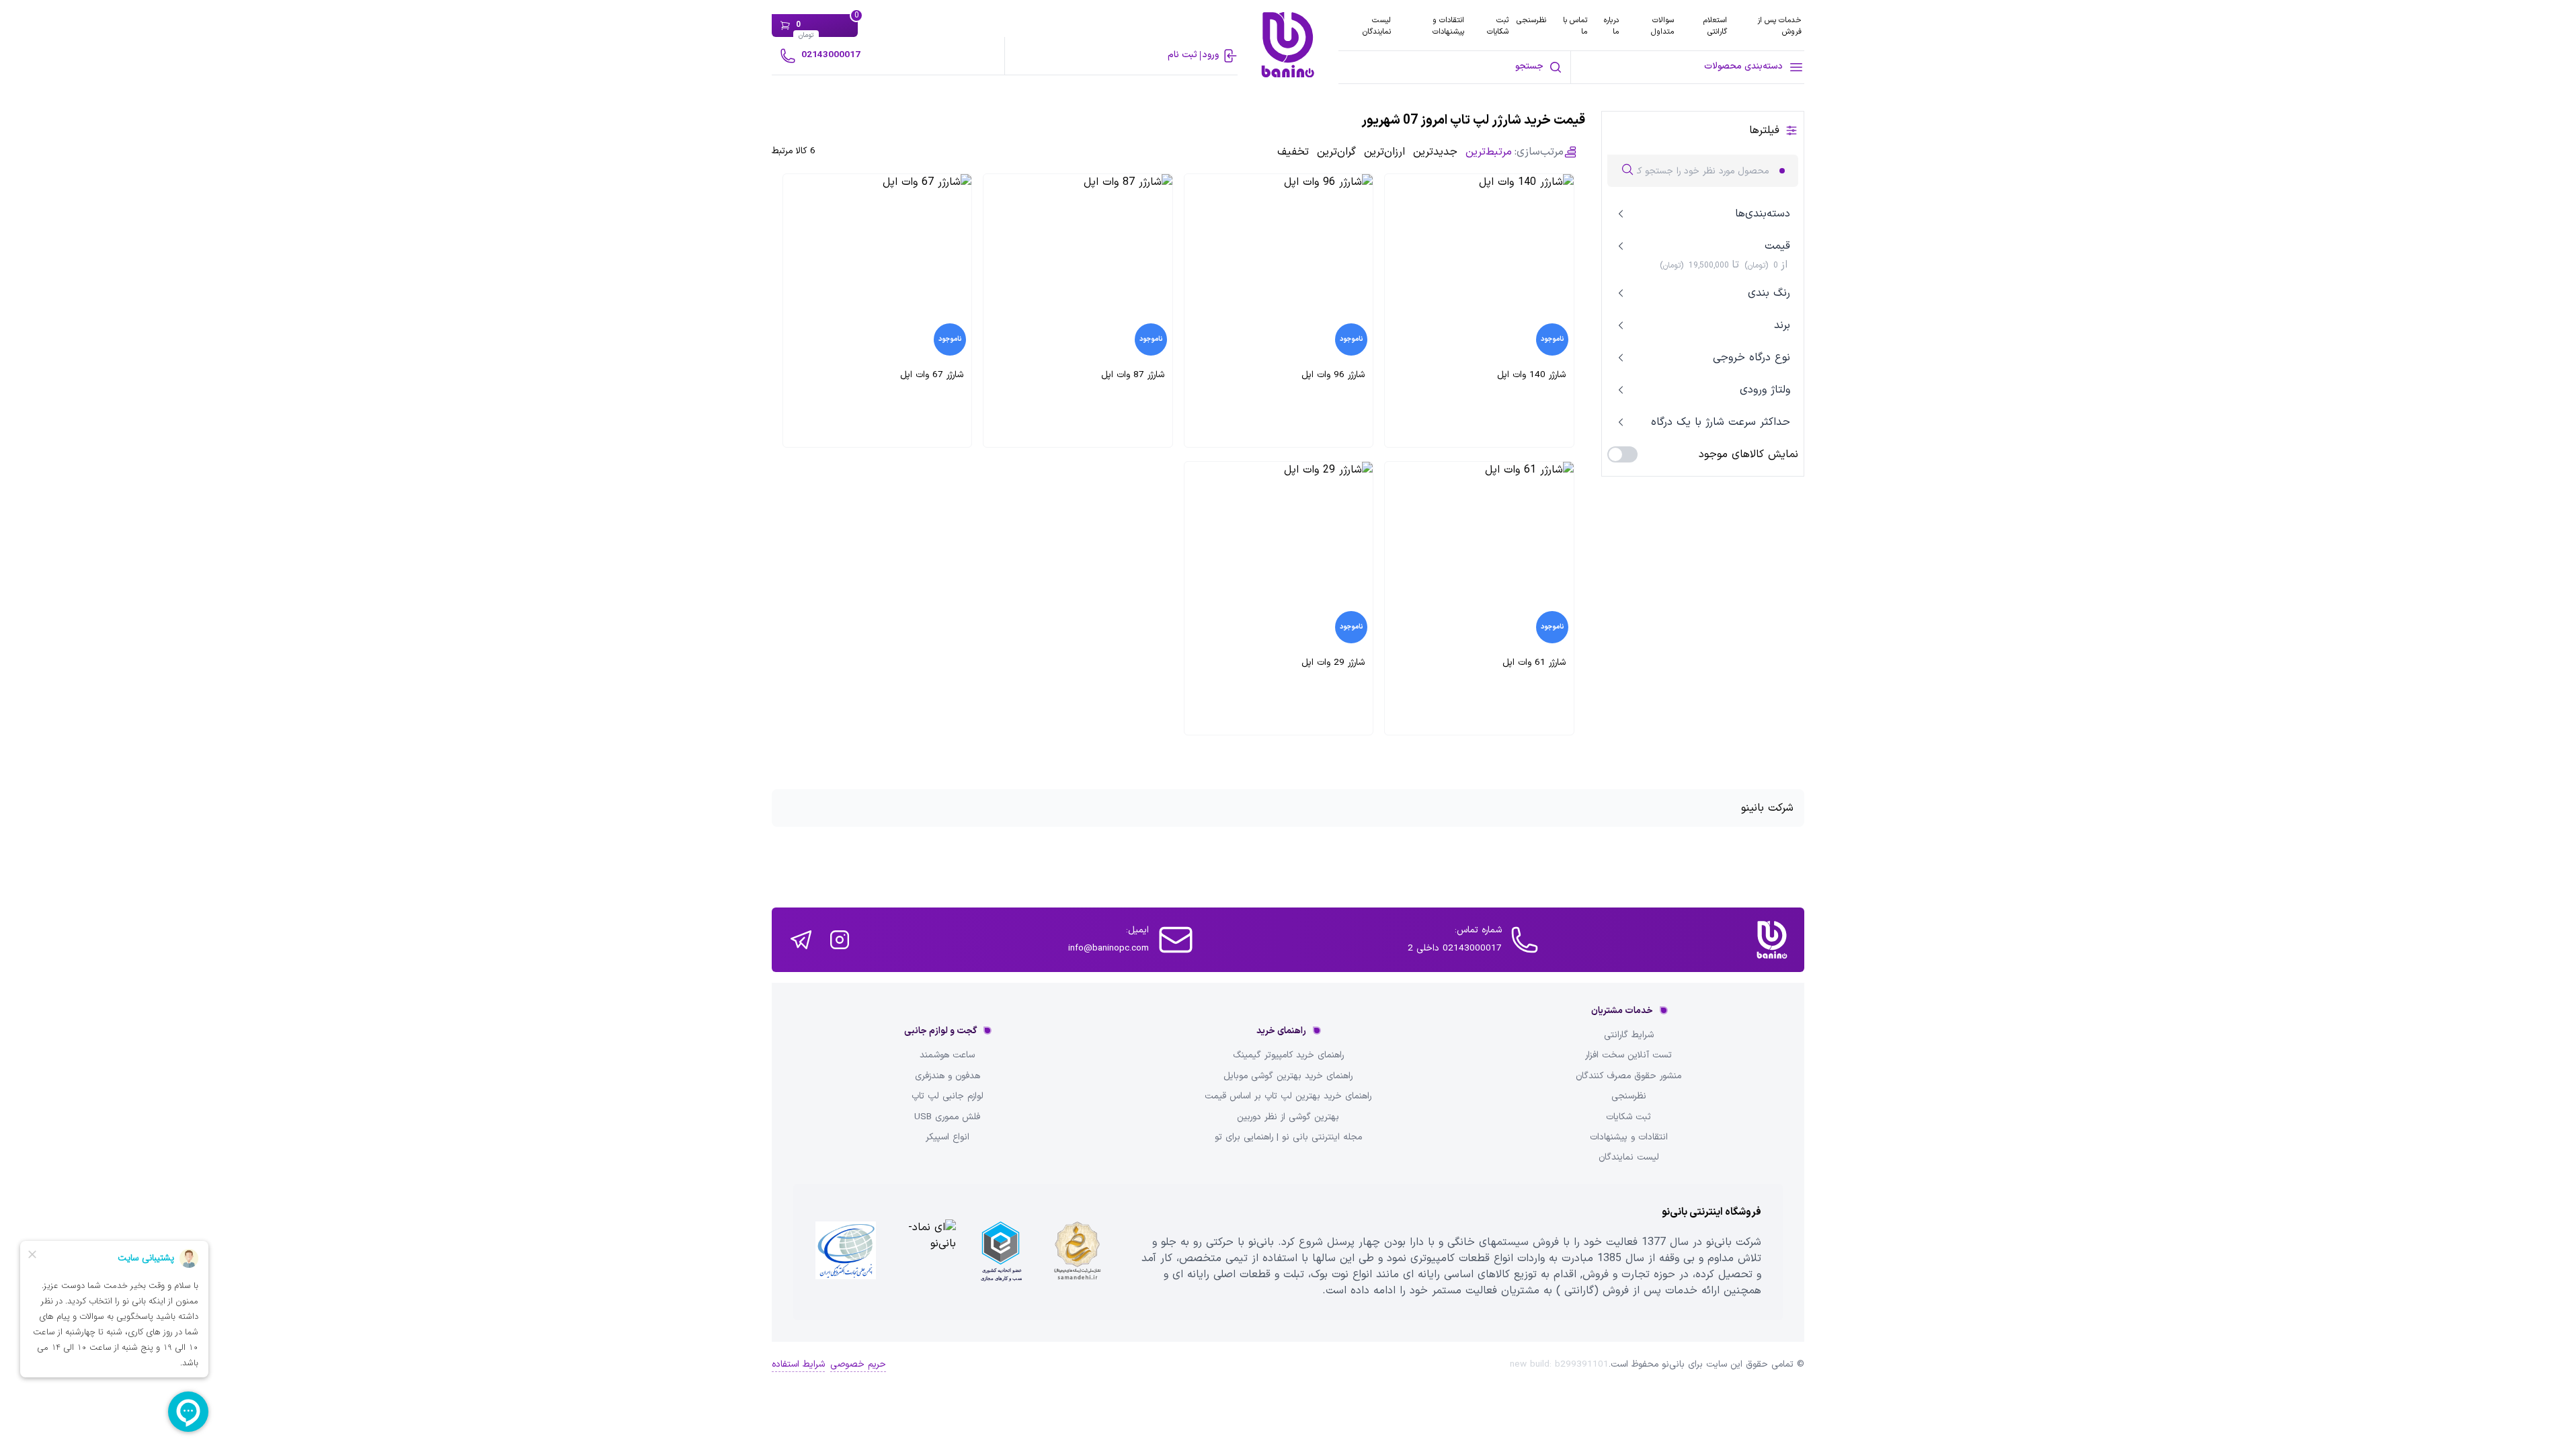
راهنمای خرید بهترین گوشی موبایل (1288, 1076)
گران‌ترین (1336, 152)
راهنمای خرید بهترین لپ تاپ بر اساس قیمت (1288, 1096)
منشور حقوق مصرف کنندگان (1628, 1076)
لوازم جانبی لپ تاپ (948, 1096)
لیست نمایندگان (1377, 26)
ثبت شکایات (1498, 26)
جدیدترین (1435, 152)
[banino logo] (1772, 940)
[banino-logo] (1288, 45)
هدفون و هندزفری (948, 1076)
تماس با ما (1575, 26)
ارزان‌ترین (1384, 152)
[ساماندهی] (1078, 1252)
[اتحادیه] (1001, 1252)
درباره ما (1611, 26)
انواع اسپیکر (948, 1137)
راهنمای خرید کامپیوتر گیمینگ (1288, 1055)
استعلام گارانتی (1715, 26)
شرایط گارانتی (1629, 1035)
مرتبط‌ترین (1489, 152)
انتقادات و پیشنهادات (1448, 26)
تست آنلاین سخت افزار (1628, 1055)
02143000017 (831, 55)
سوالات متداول (1662, 26)
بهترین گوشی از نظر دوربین (1288, 1117)
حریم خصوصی (858, 1365)
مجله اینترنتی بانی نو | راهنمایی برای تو (1288, 1137)
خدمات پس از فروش (1779, 26)
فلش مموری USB (947, 1117)
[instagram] (840, 940)
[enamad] (924, 1252)
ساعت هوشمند (947, 1055)
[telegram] (801, 940)
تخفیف (1293, 152)
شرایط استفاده (798, 1365)
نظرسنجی (1531, 20)
